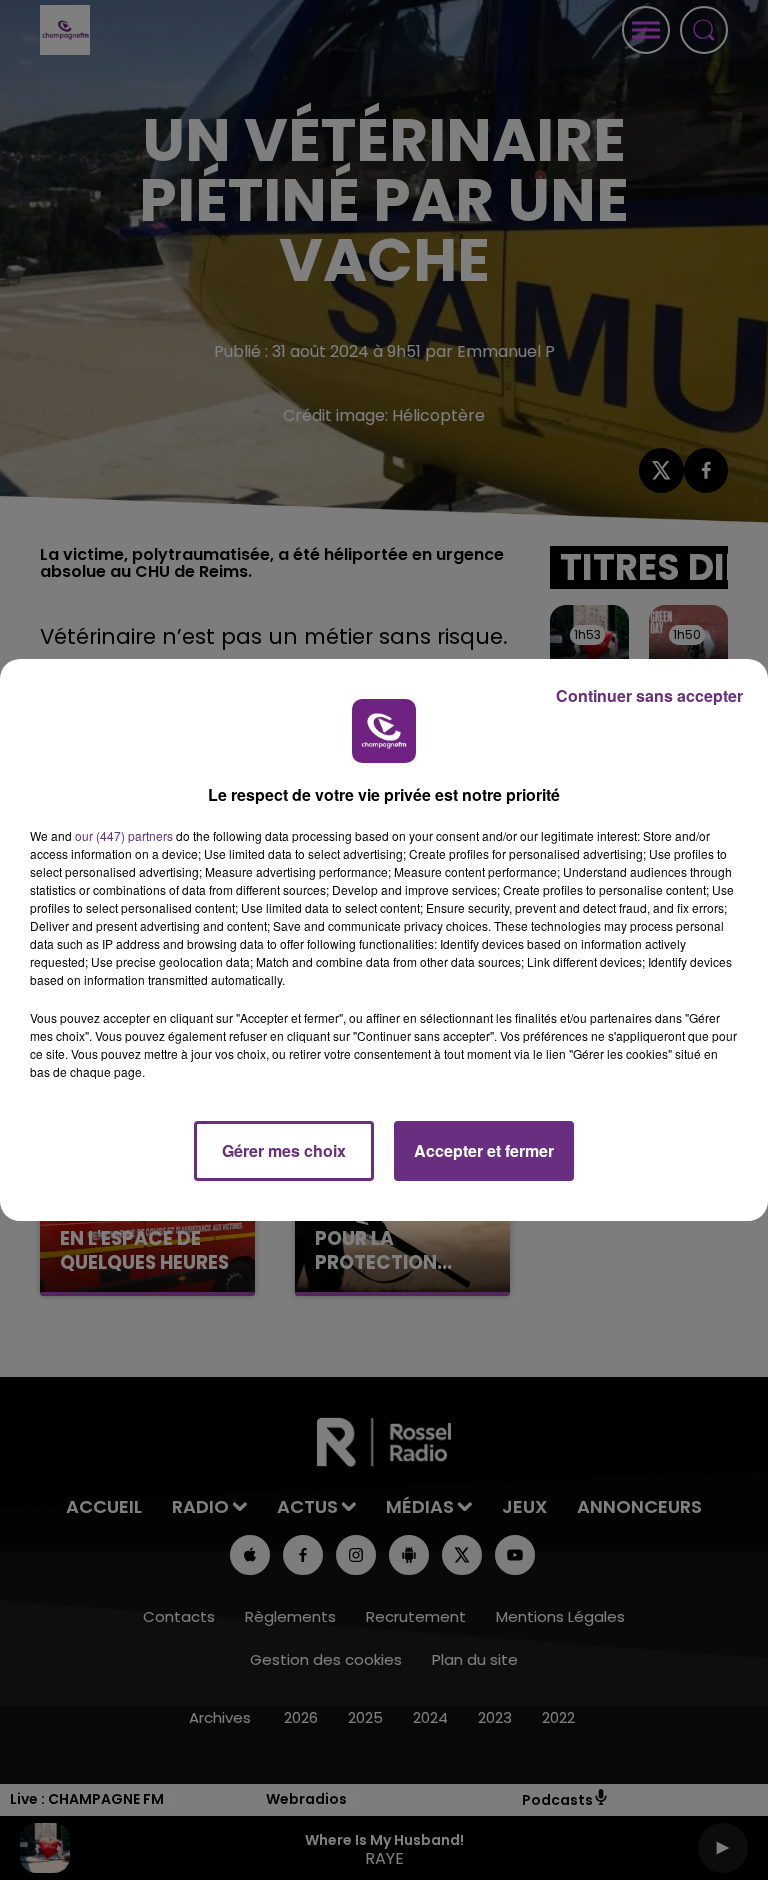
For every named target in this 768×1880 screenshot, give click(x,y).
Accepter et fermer (484, 1150)
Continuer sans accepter (649, 695)
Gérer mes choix (284, 1150)
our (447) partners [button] (124, 835)
